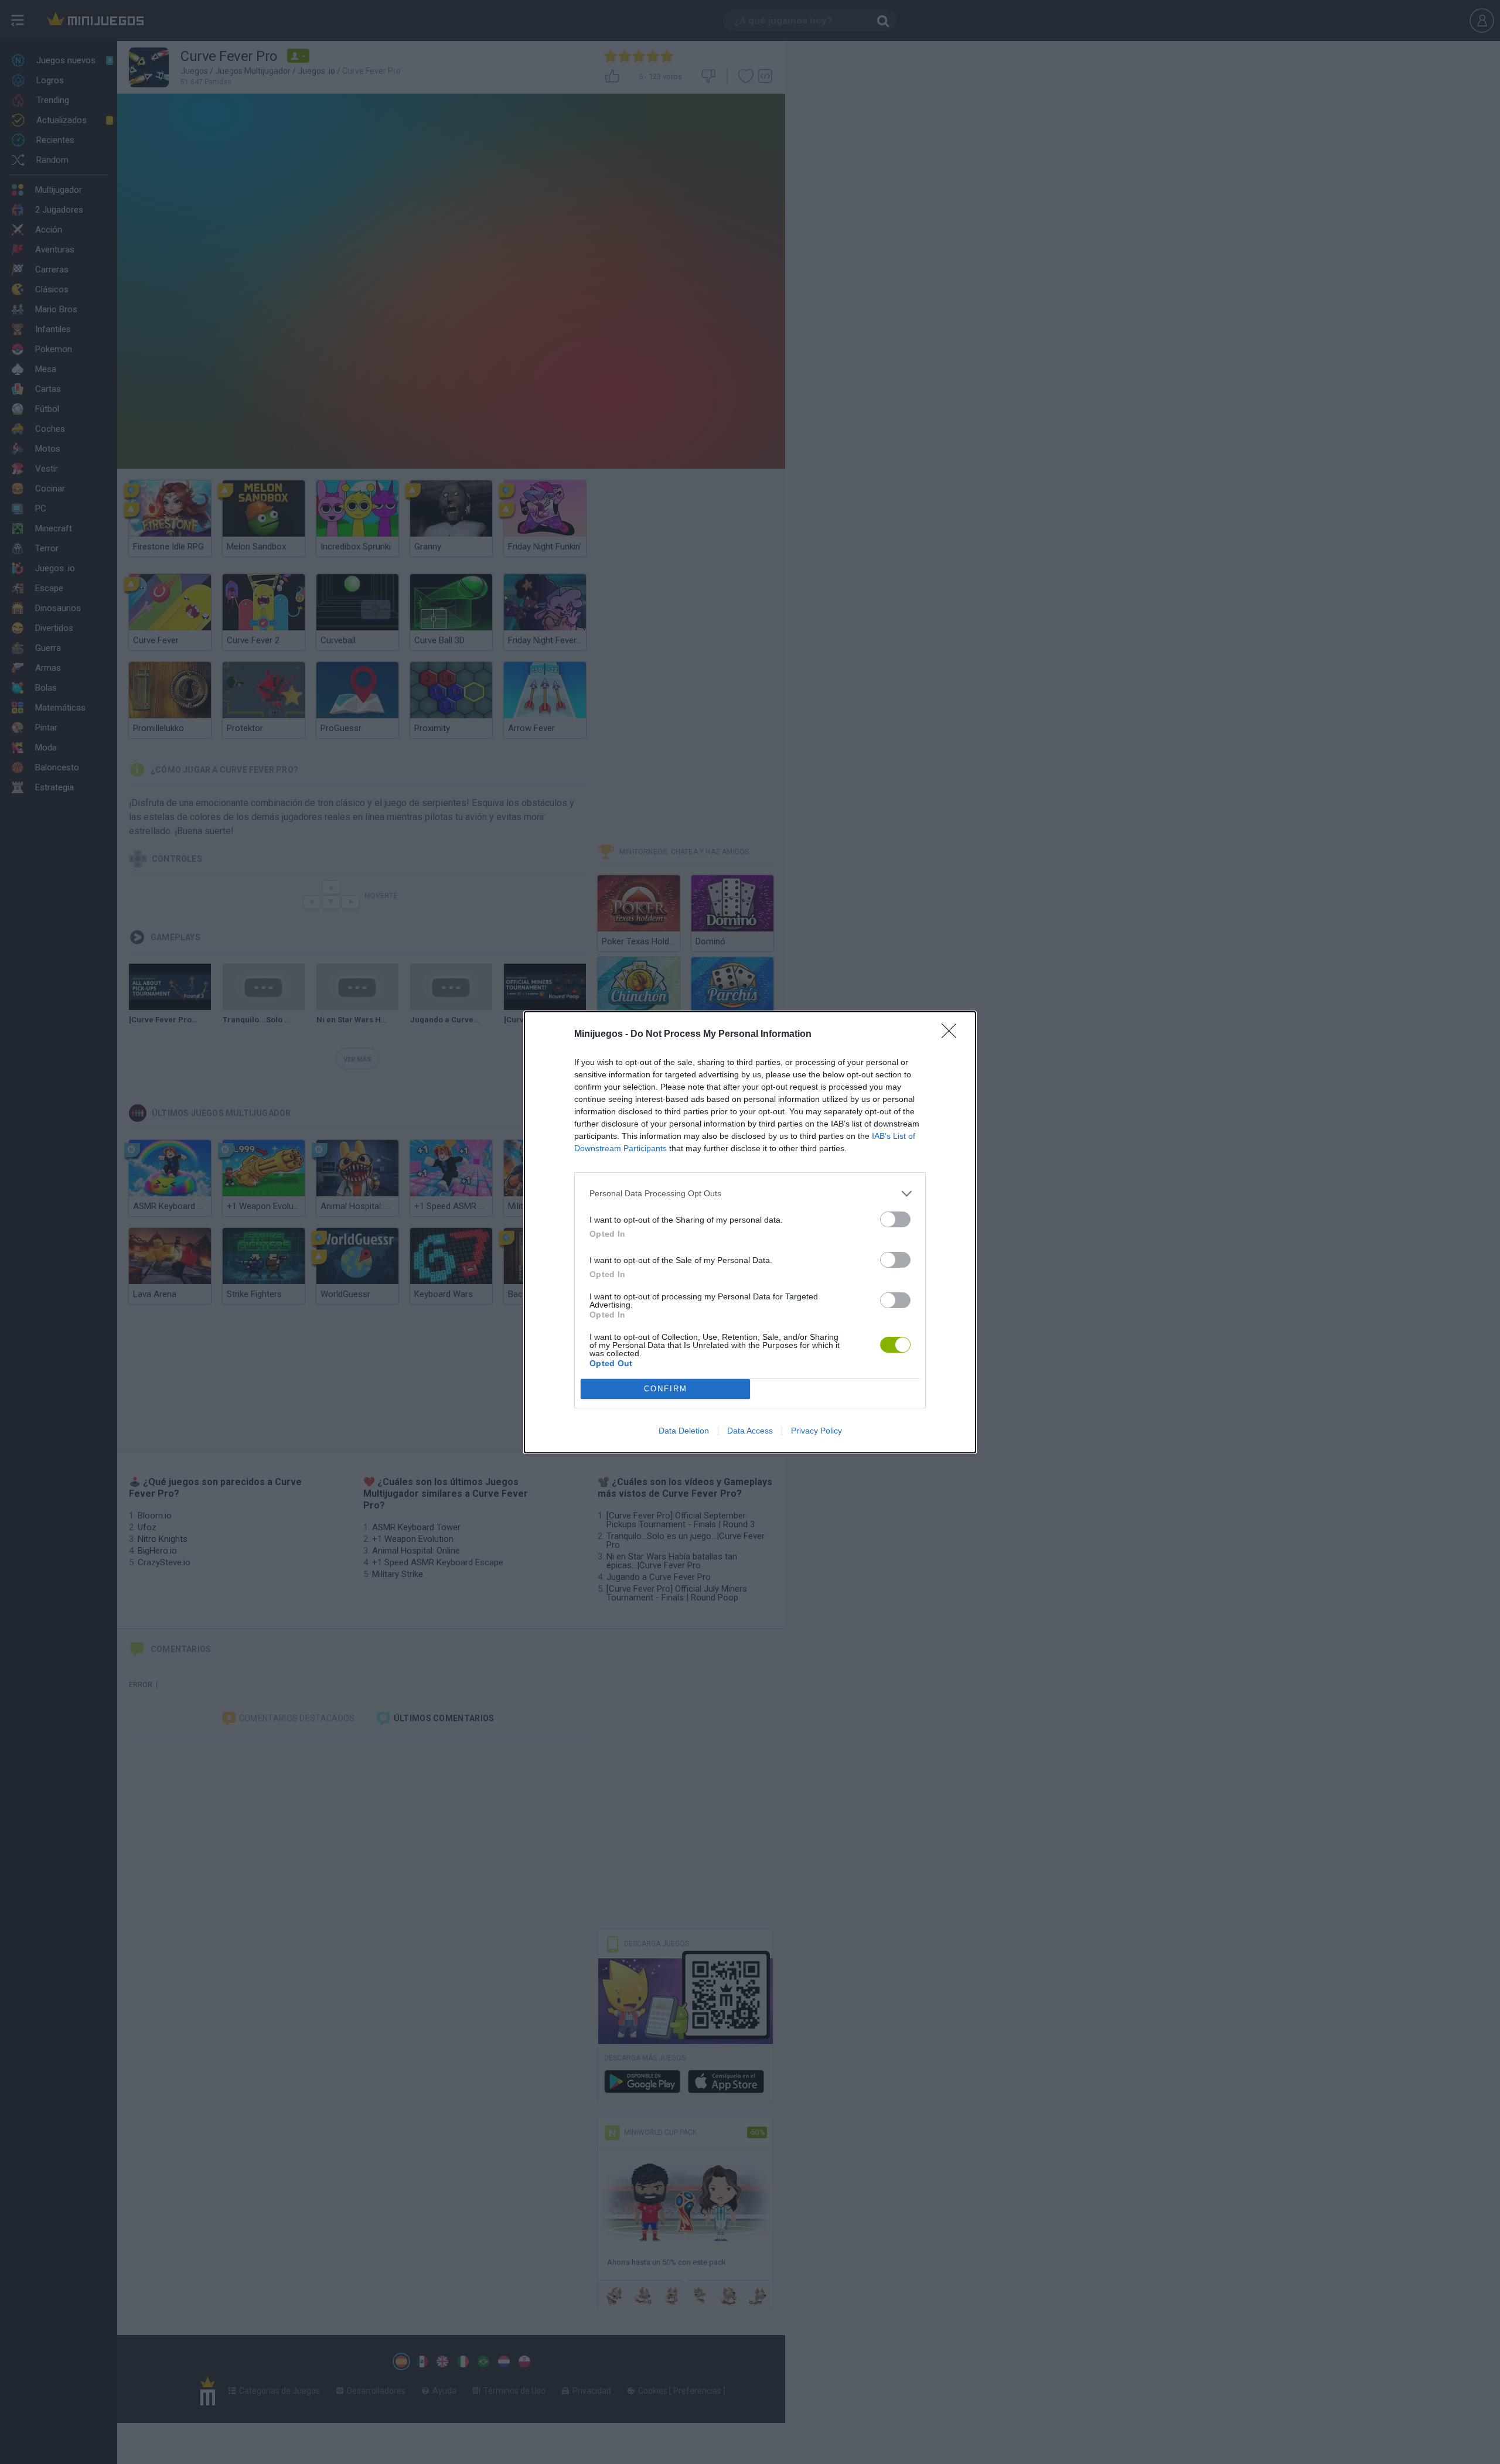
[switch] (895, 1219)
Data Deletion (684, 1431)
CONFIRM (666, 1389)
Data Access (750, 1431)
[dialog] (750, 1232)
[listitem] (750, 1194)
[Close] (953, 1035)
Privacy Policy (817, 1431)
